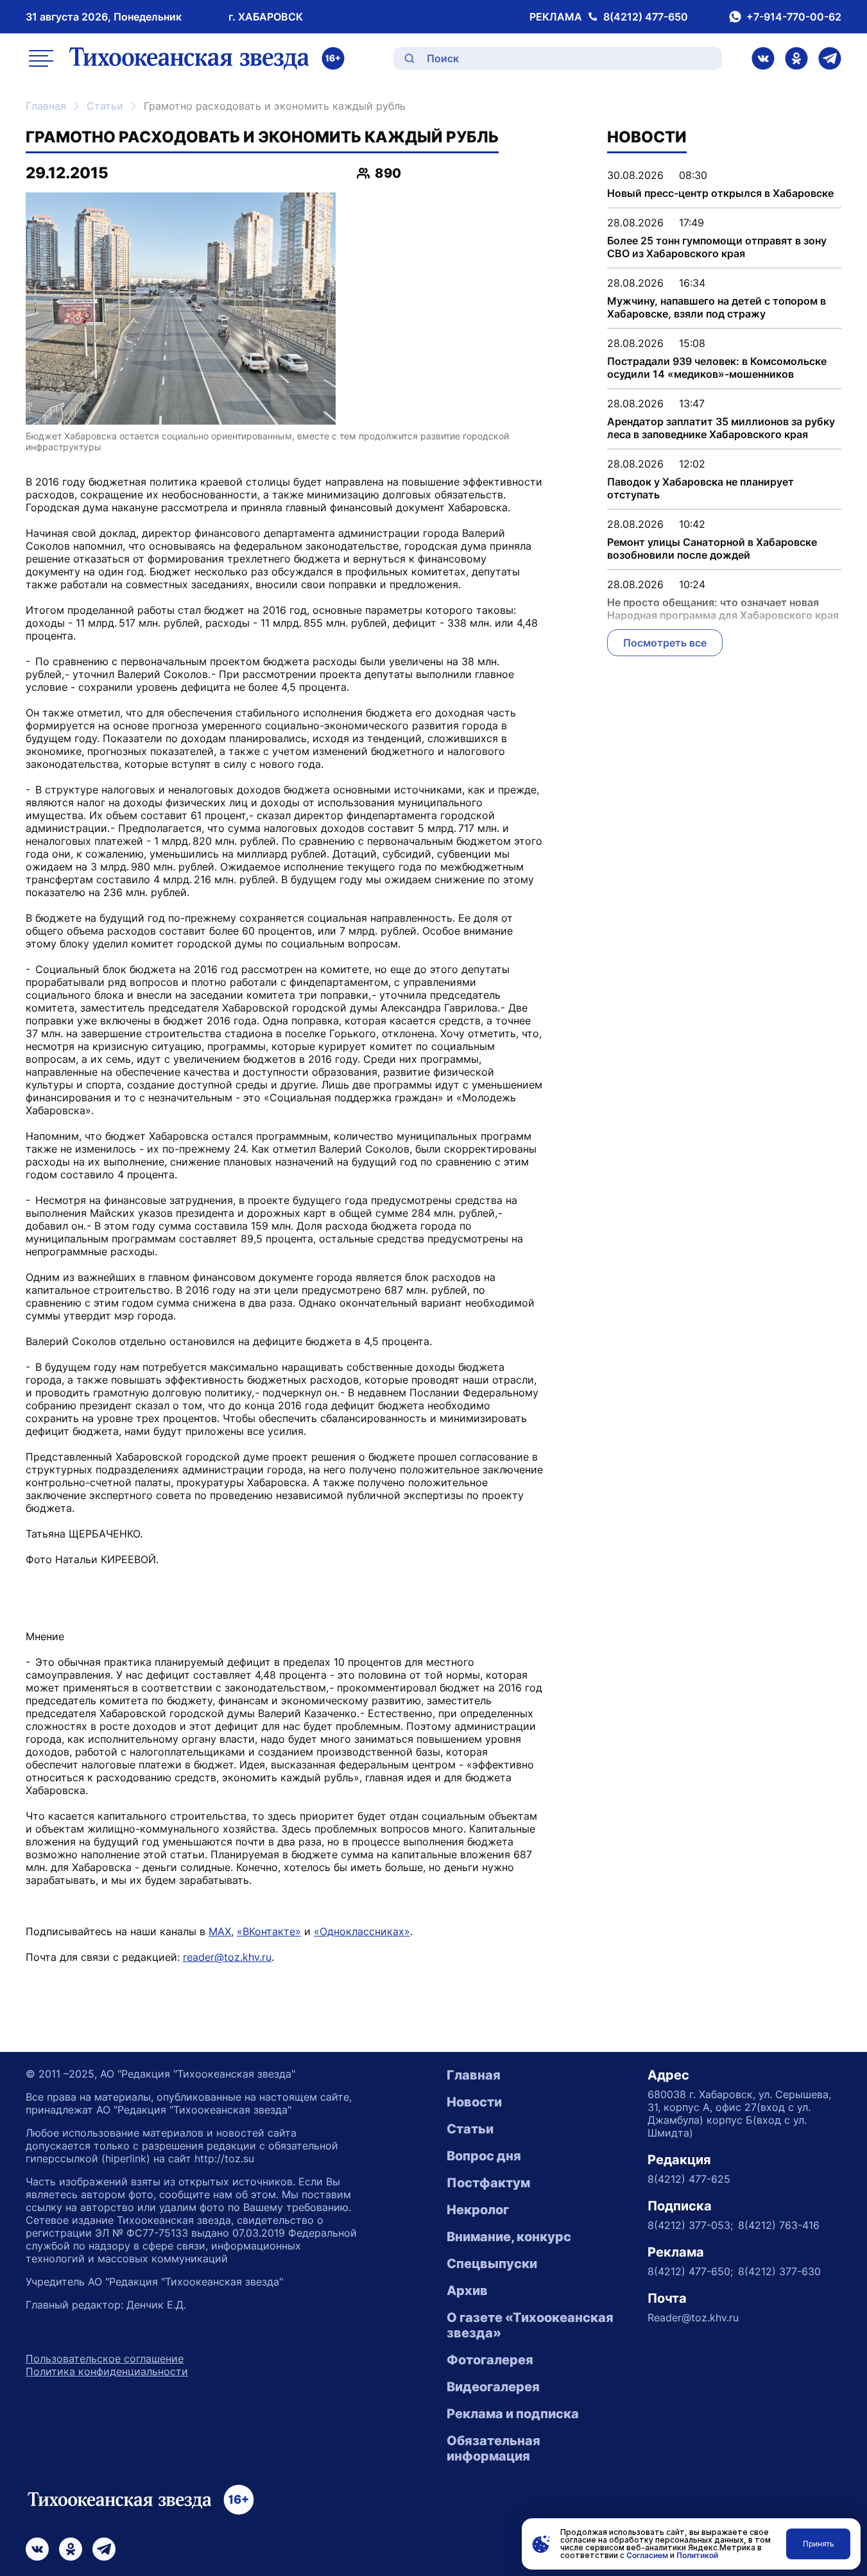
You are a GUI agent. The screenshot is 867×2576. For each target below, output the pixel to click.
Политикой (697, 2555)
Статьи (105, 106)
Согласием (647, 2555)
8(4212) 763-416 (779, 2225)
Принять (819, 2544)
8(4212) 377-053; (690, 2225)
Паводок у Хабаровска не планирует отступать (700, 488)
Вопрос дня (484, 2156)
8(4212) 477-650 (646, 17)
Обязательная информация (494, 2448)
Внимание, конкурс (509, 2237)
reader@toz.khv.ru (227, 1957)
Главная (46, 106)
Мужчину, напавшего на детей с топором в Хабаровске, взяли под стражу (717, 307)
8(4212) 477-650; (690, 2271)
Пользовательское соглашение (105, 2359)
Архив (467, 2291)
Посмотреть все (665, 643)
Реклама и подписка (513, 2414)
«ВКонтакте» (269, 1931)
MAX (220, 1931)
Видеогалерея (493, 2387)
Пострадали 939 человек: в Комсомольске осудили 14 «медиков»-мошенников (717, 368)
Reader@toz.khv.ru (693, 2318)
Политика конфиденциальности (107, 2371)
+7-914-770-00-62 (794, 17)
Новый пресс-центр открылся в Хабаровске (720, 193)
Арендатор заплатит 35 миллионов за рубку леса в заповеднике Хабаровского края (721, 428)
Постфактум (488, 2183)
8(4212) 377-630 (779, 2271)
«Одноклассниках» (362, 1931)
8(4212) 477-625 (689, 2179)
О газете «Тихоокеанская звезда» (530, 2325)
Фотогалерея (490, 2360)
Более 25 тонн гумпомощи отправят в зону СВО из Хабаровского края (717, 247)
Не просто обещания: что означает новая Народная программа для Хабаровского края (723, 609)
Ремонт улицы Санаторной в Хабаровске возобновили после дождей (712, 548)
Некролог (478, 2210)
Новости (474, 2102)
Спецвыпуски (492, 2264)
